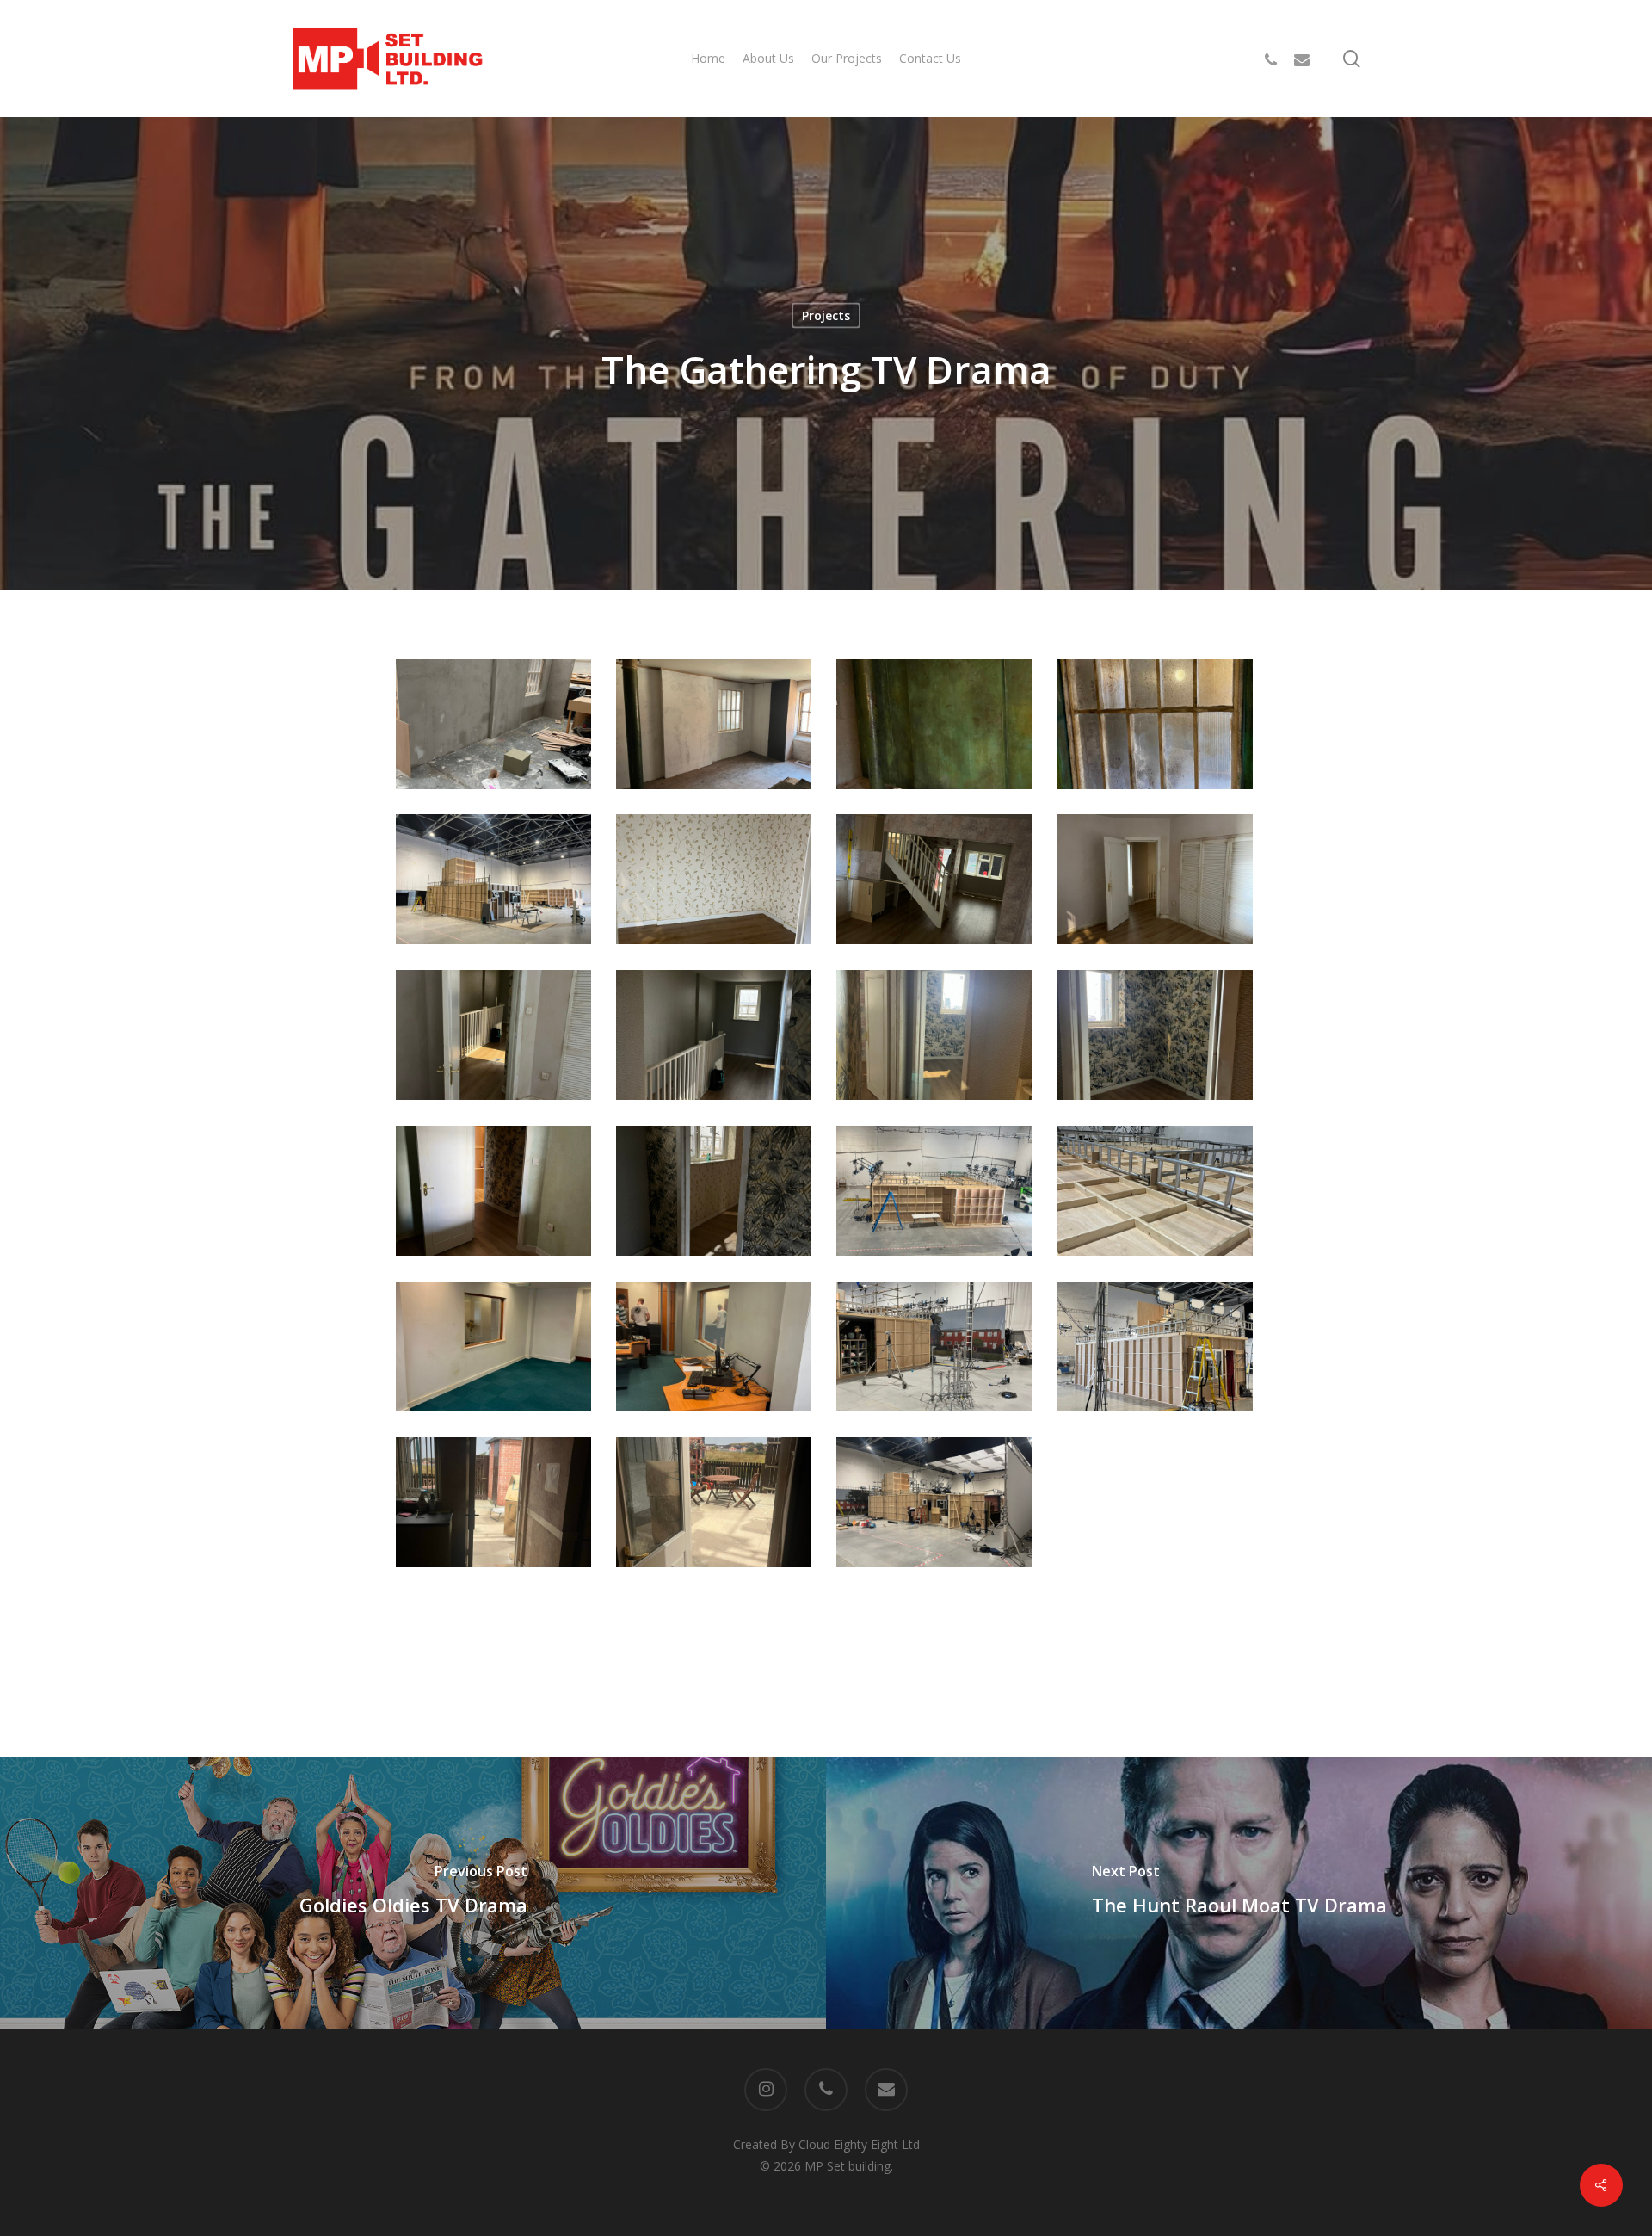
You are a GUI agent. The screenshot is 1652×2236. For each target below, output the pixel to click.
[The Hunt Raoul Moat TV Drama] (1239, 1892)
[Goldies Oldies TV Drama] (413, 1892)
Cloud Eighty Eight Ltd (859, 2144)
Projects (826, 315)
